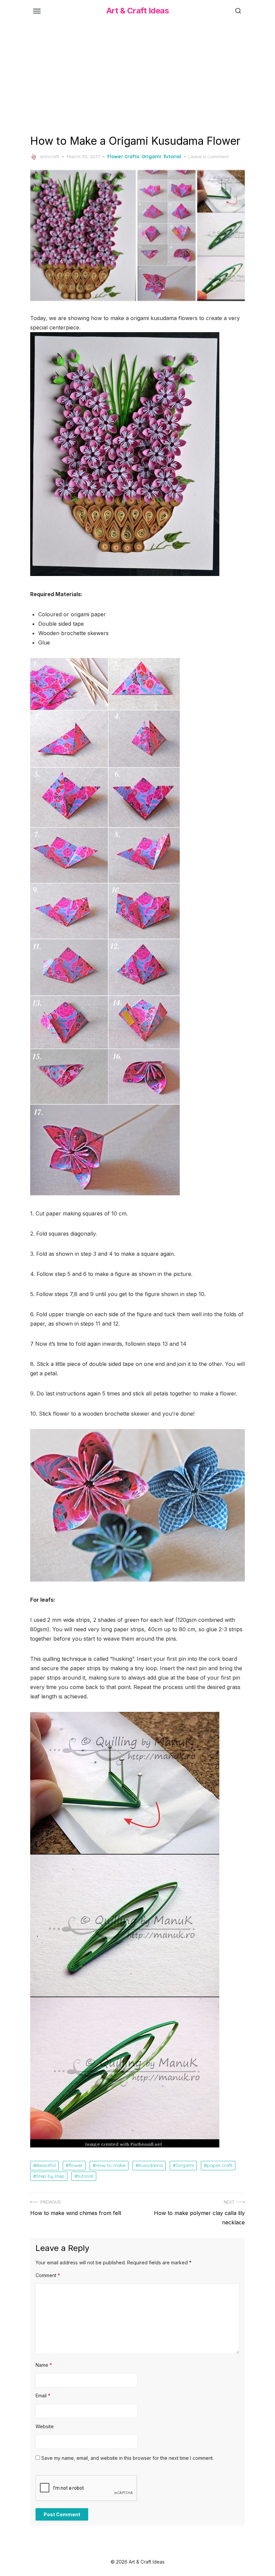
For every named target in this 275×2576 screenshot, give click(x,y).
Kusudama (151, 2165)
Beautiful (46, 2165)
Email (43, 2395)
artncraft (49, 157)
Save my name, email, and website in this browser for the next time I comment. (127, 2458)
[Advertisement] (137, 77)
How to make (111, 2165)
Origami (151, 157)
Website (45, 2426)
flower (76, 2165)
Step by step (50, 2176)
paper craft (220, 2165)
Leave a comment (209, 157)
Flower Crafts (123, 157)
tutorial (85, 2176)
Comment (48, 2275)
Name (44, 2365)
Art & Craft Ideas (138, 11)
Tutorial (172, 157)
